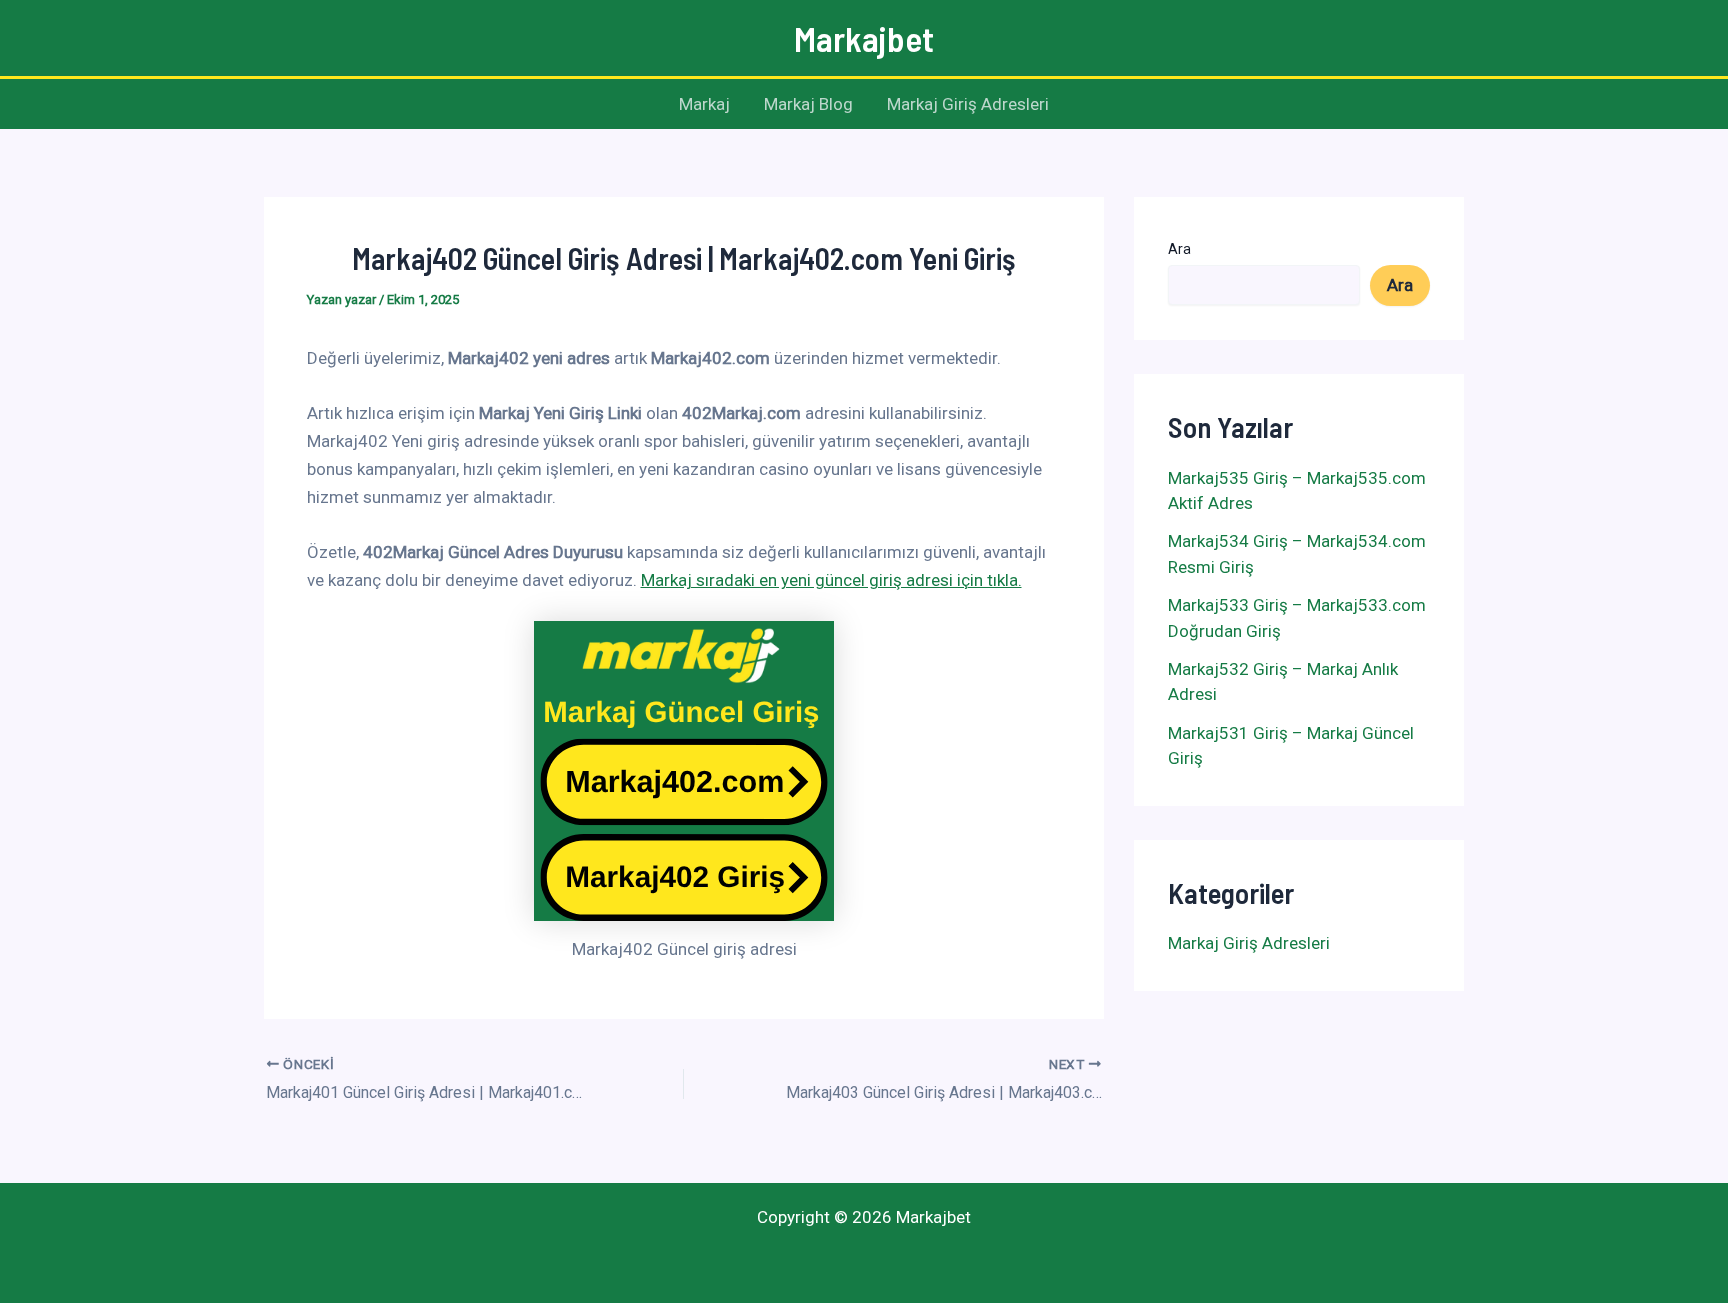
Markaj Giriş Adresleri (968, 104)
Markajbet (864, 38)
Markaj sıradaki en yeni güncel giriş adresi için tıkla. (831, 580)
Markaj (704, 104)
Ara (1179, 249)
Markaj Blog (808, 104)
